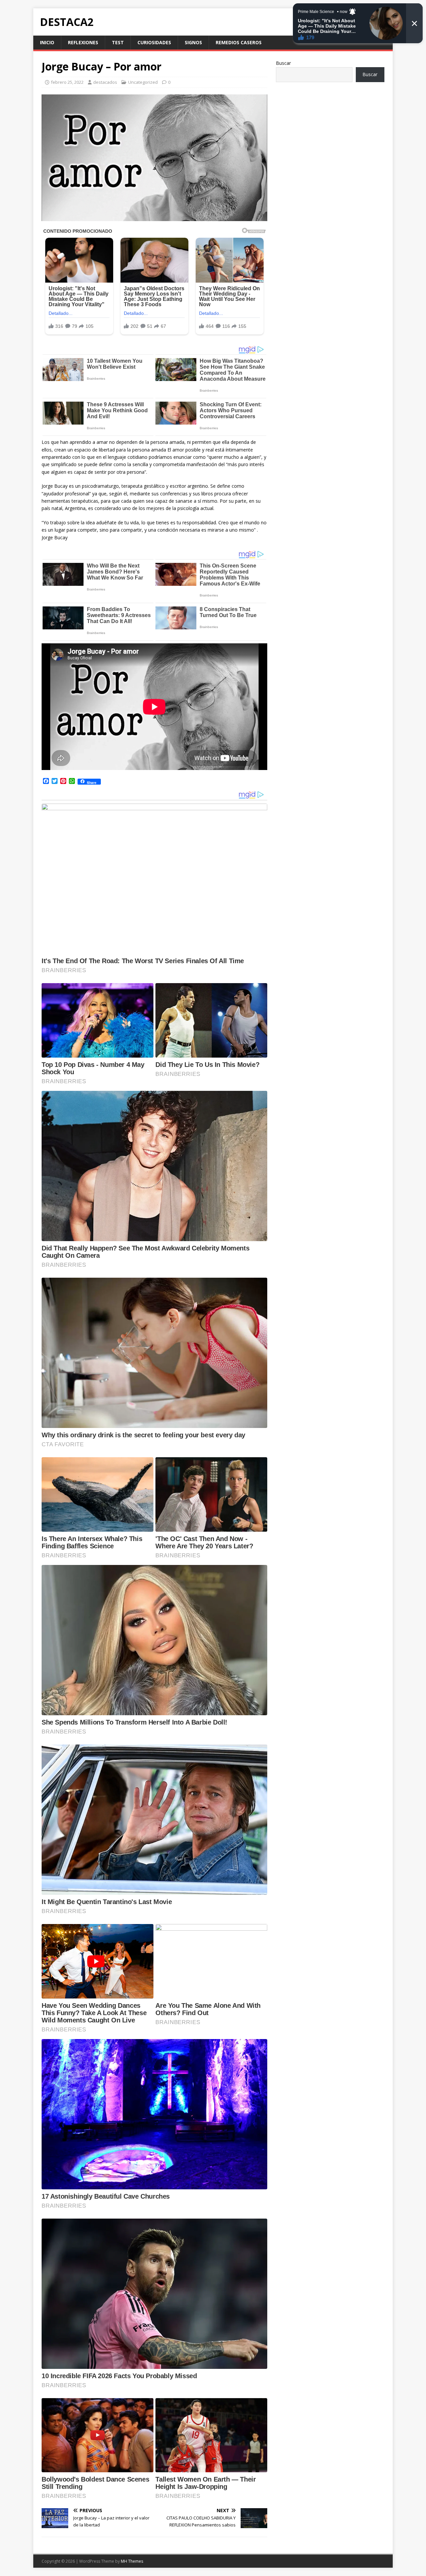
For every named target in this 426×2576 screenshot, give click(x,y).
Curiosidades (154, 42)
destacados (105, 82)
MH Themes (132, 2561)
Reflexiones (83, 42)
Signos (193, 42)
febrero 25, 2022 (67, 82)
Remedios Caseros (239, 42)
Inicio (47, 42)
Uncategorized (143, 82)
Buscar (283, 63)
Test (118, 42)
